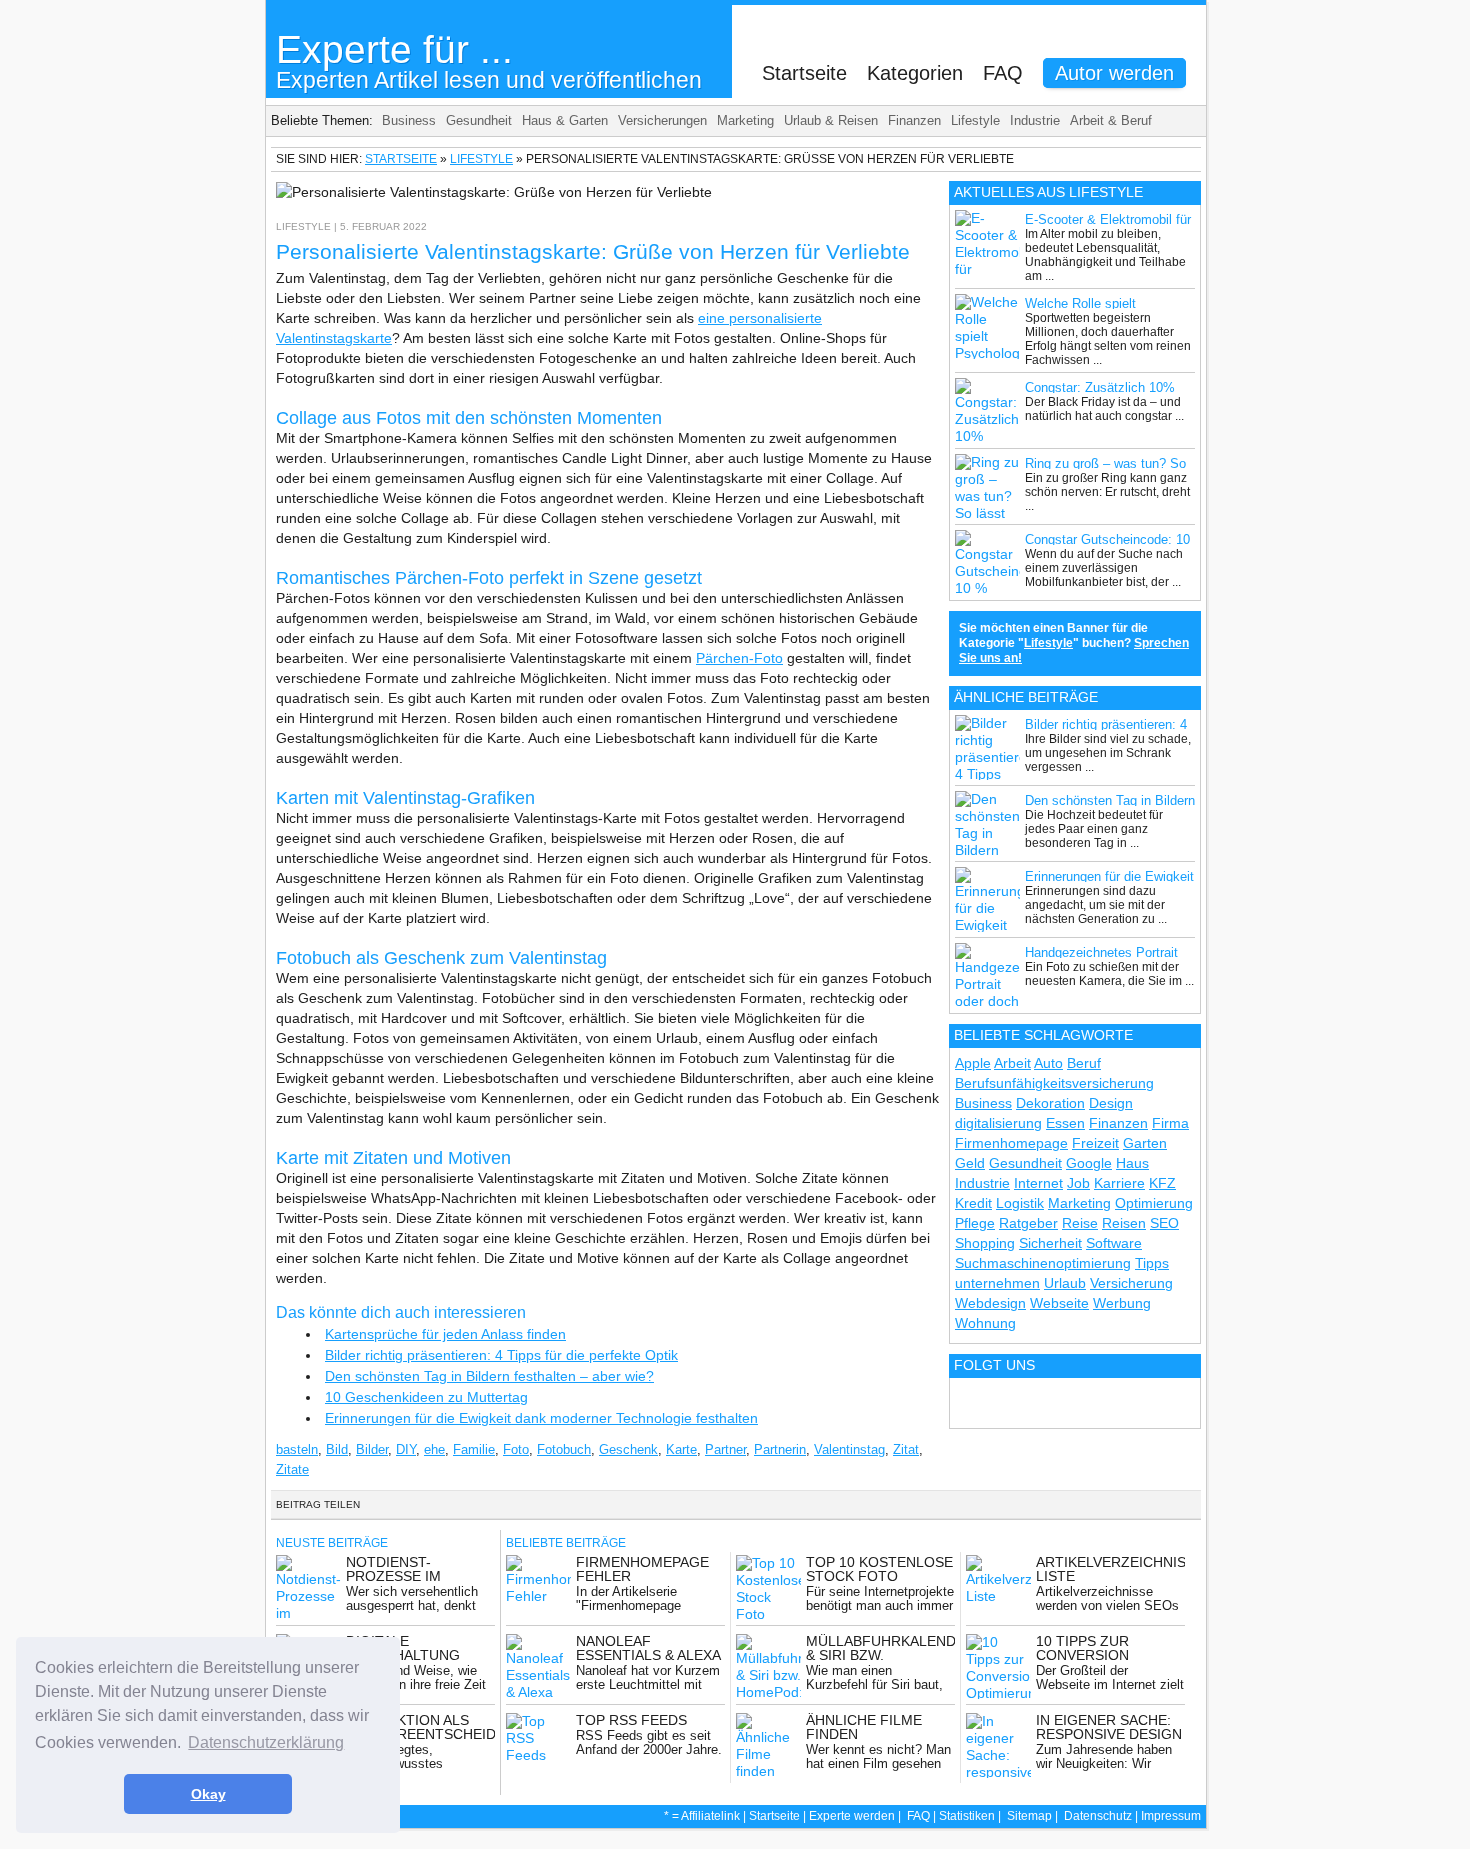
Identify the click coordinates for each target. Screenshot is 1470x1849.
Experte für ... (489, 60)
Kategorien (915, 73)
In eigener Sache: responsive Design (1109, 1727)
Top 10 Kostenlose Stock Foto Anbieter (879, 1576)
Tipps (1152, 1263)
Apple (973, 1063)
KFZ (1162, 1183)
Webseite (1059, 1303)
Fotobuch (564, 1449)
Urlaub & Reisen (831, 120)
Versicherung (1131, 1283)
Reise (1080, 1223)
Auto (1048, 1063)
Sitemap (1029, 1816)
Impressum (1171, 1816)
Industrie (1035, 120)
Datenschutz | (1102, 1816)
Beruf (1084, 1063)
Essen (1065, 1123)
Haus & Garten (565, 120)
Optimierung (1154, 1203)
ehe (434, 1449)
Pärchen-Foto (739, 658)
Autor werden (1114, 73)
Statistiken (967, 1816)
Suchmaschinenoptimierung (1043, 1263)
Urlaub (1065, 1283)
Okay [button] (208, 1794)
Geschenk (628, 1449)
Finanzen (914, 120)
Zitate (292, 1469)
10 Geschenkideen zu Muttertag (426, 1397)
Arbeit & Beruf (1111, 120)
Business (409, 120)
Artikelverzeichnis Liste (1111, 1569)
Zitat (906, 1449)
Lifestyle (975, 120)
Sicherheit (1050, 1243)
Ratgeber (1028, 1223)
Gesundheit (479, 120)
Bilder (372, 1449)
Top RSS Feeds (631, 1720)
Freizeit (1095, 1143)
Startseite (804, 73)
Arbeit (1012, 1063)
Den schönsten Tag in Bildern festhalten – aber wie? (489, 1376)
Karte (681, 1449)
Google (1089, 1163)
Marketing (745, 120)
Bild (337, 1449)
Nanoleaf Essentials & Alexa (648, 1648)
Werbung (1122, 1303)
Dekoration (1050, 1103)
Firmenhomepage (1011, 1143)
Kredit (973, 1203)
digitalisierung (998, 1123)
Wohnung (985, 1323)
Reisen (1124, 1223)
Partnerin (780, 1449)
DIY (406, 1449)
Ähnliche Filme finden (864, 1727)
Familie (474, 1449)
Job (1078, 1183)
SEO (1164, 1223)
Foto (516, 1449)
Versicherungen (662, 120)
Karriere (1119, 1183)
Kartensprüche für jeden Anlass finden (445, 1334)
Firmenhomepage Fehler (642, 1569)
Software (1114, 1243)
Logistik (1020, 1203)
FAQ (1003, 73)
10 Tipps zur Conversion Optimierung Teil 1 (1108, 1655)
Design (1111, 1103)
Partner (725, 1449)
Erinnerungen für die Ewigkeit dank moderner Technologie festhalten (541, 1418)
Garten (1145, 1143)
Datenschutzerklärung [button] (266, 1742)
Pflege (975, 1223)
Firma (1170, 1123)
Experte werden (852, 1816)
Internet (1038, 1183)
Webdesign (990, 1303)
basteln (297, 1449)
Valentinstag (849, 1449)
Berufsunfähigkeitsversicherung (1054, 1083)
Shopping (985, 1243)
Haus (1132, 1163)
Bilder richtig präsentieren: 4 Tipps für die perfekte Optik (501, 1355)
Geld (970, 1163)
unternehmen (997, 1283)
